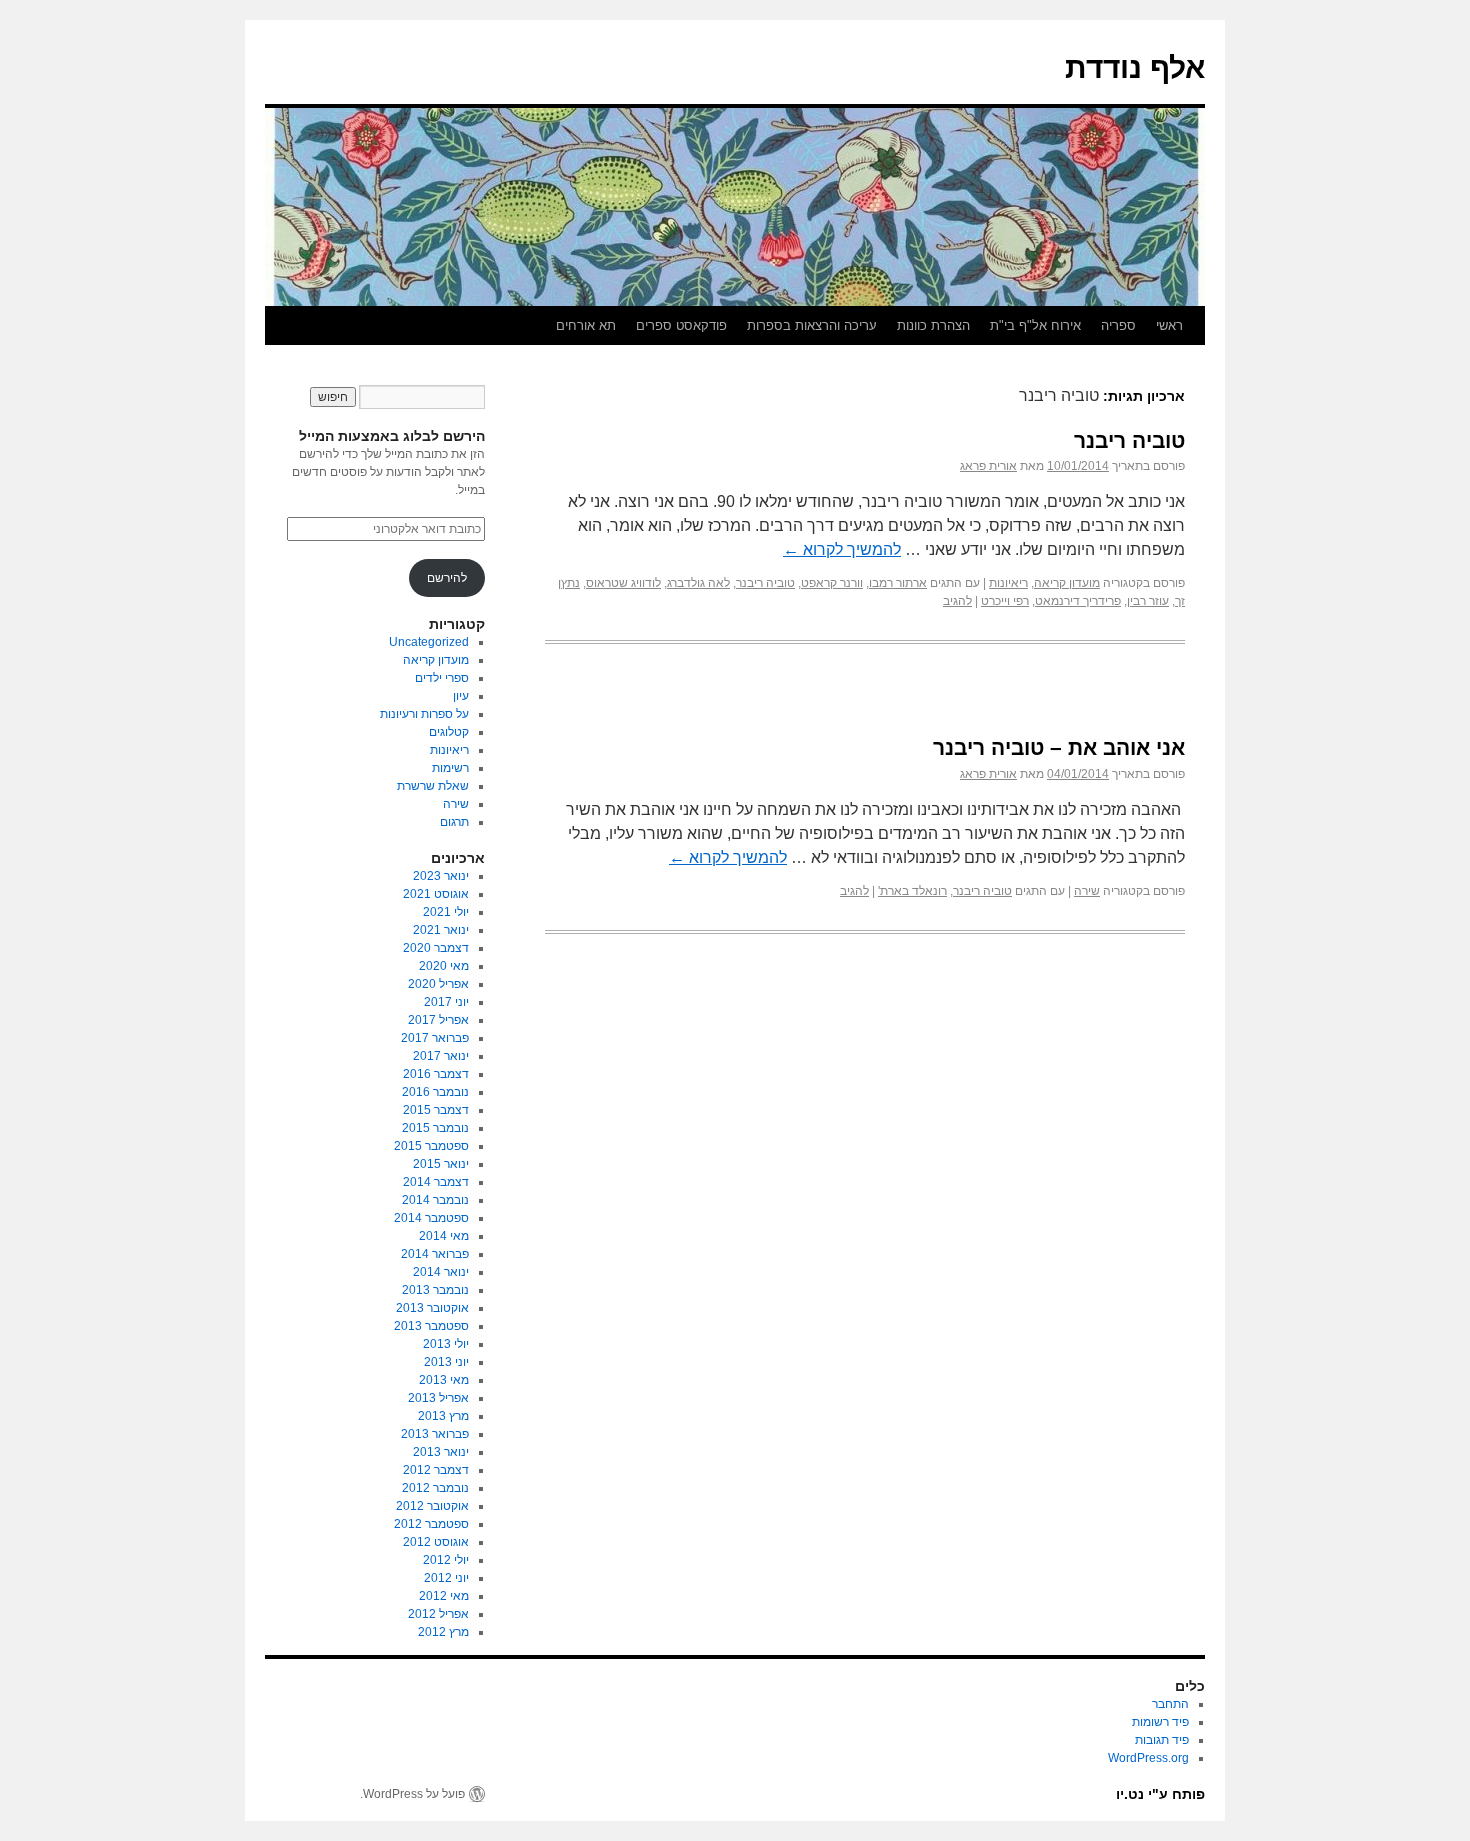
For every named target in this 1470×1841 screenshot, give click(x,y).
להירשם (447, 578)
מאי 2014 (444, 1236)
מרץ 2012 (443, 1632)
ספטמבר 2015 (431, 1146)
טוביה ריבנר (1129, 440)
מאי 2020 (444, 966)
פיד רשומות (1160, 1722)
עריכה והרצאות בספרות (812, 325)
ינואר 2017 (441, 1056)
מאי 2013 (444, 1380)
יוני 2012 (446, 1578)
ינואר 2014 (441, 1272)
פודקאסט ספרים (681, 325)
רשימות (450, 768)
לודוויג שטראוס (623, 583)
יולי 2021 (446, 912)
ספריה (1118, 325)
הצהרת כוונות (933, 325)
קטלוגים (449, 732)
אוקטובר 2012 (432, 1506)
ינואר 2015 (441, 1164)
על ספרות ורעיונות (424, 714)
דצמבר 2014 (436, 1182)
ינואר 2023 (441, 876)
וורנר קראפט (832, 583)
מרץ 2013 (443, 1416)
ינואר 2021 (441, 930)
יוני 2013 (446, 1362)
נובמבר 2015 (435, 1128)
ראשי (1169, 325)
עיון (461, 696)
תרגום (454, 822)
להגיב (957, 601)
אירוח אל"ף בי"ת (1035, 325)
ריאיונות (1008, 583)
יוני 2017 (446, 1002)
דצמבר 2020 (436, 948)
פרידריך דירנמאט (1078, 601)
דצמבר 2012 (436, 1470)
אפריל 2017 (438, 1020)
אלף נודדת (1135, 67)
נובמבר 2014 (435, 1200)
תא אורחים (586, 325)
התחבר (1170, 1704)
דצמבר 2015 (436, 1110)
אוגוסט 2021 (436, 894)
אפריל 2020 (438, 984)
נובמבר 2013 (435, 1290)
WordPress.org (1148, 1758)
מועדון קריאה (1067, 583)
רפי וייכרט (1005, 601)
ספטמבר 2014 (431, 1218)
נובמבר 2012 (435, 1488)
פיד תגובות (1162, 1740)
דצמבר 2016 (436, 1074)
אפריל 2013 (438, 1398)
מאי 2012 (444, 1596)
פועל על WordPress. (412, 1794)
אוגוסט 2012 (436, 1542)
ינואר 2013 (441, 1452)
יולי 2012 (446, 1560)
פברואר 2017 (435, 1038)
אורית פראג (988, 466)
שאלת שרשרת (433, 786)
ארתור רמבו (898, 583)
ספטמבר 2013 (431, 1326)
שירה (1087, 891)
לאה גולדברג (698, 583)
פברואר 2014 (435, 1254)
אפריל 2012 (438, 1614)
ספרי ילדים (442, 678)
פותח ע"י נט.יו (1160, 1794)
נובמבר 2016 (435, 1092)
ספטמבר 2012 (431, 1524)
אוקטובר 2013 (432, 1308)
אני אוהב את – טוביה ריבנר (1059, 747)
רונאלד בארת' (912, 891)
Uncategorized (429, 642)
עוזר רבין (1148, 601)
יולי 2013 (446, 1344)
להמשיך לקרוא (842, 549)
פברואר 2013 (435, 1434)
